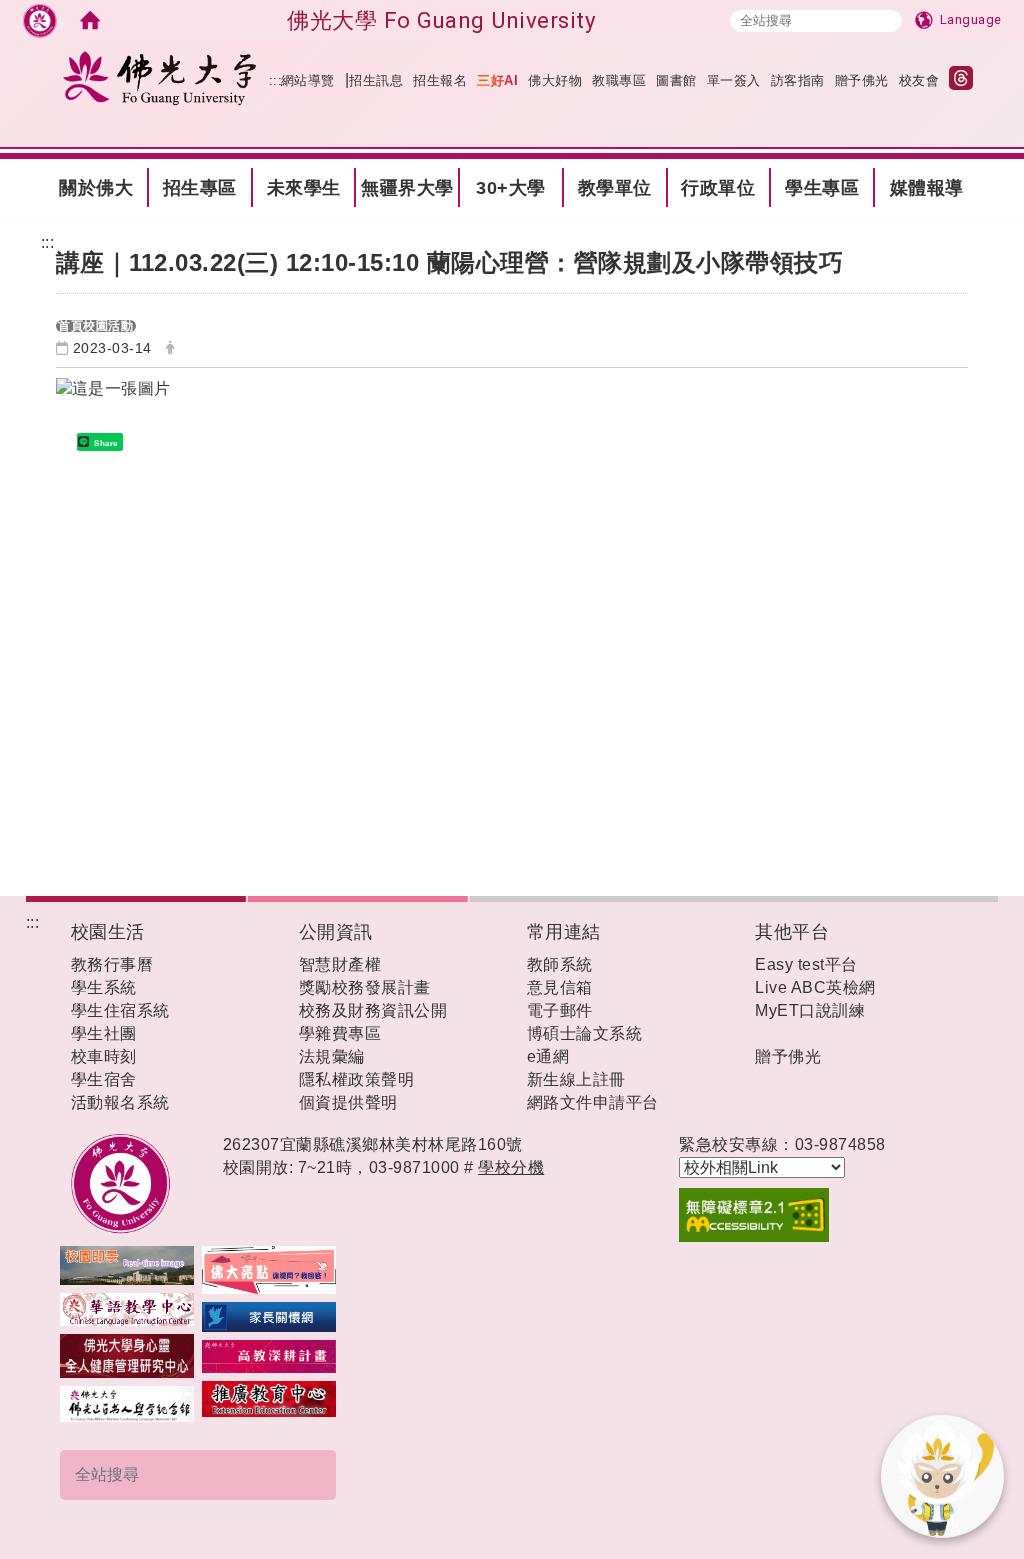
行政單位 (718, 188)
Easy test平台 (806, 964)
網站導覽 (308, 80)
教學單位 (615, 188)
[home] (90, 20)
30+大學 (511, 188)
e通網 (548, 1056)
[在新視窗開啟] (127, 1263)
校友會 (919, 80)
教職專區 (619, 80)
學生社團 (104, 1033)
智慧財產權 (340, 964)
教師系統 (560, 964)
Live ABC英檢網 (815, 987)
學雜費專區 (340, 1033)
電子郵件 (560, 1010)
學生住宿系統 (120, 1010)
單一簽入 (734, 80)
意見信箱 (560, 987)
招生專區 (200, 188)
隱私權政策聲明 (357, 1079)
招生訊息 (376, 80)
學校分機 (511, 1167)
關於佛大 (96, 188)
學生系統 (104, 987)
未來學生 (304, 188)
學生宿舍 (104, 1079)
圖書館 (676, 80)
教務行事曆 (112, 964)
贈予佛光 (862, 80)
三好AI (497, 80)
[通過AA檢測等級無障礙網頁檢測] (816, 1215)
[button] (361, 1475)
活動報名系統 (120, 1102)
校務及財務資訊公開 (373, 1010)
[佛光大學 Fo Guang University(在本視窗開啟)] (160, 77)
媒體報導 (927, 188)
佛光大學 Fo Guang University (441, 20)
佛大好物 (555, 80)
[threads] (966, 80)
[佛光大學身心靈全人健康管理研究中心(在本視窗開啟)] (127, 1355)
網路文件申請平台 (593, 1102)
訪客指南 (798, 80)
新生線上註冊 (576, 1079)
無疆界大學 (407, 188)
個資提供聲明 (348, 1102)
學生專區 (822, 188)
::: (18, 169)
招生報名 (440, 80)
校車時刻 (104, 1056)
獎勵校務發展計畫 (365, 987)
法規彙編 (332, 1056)
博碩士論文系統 (585, 1033)
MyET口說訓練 (810, 1010)
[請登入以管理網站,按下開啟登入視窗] (40, 20)
